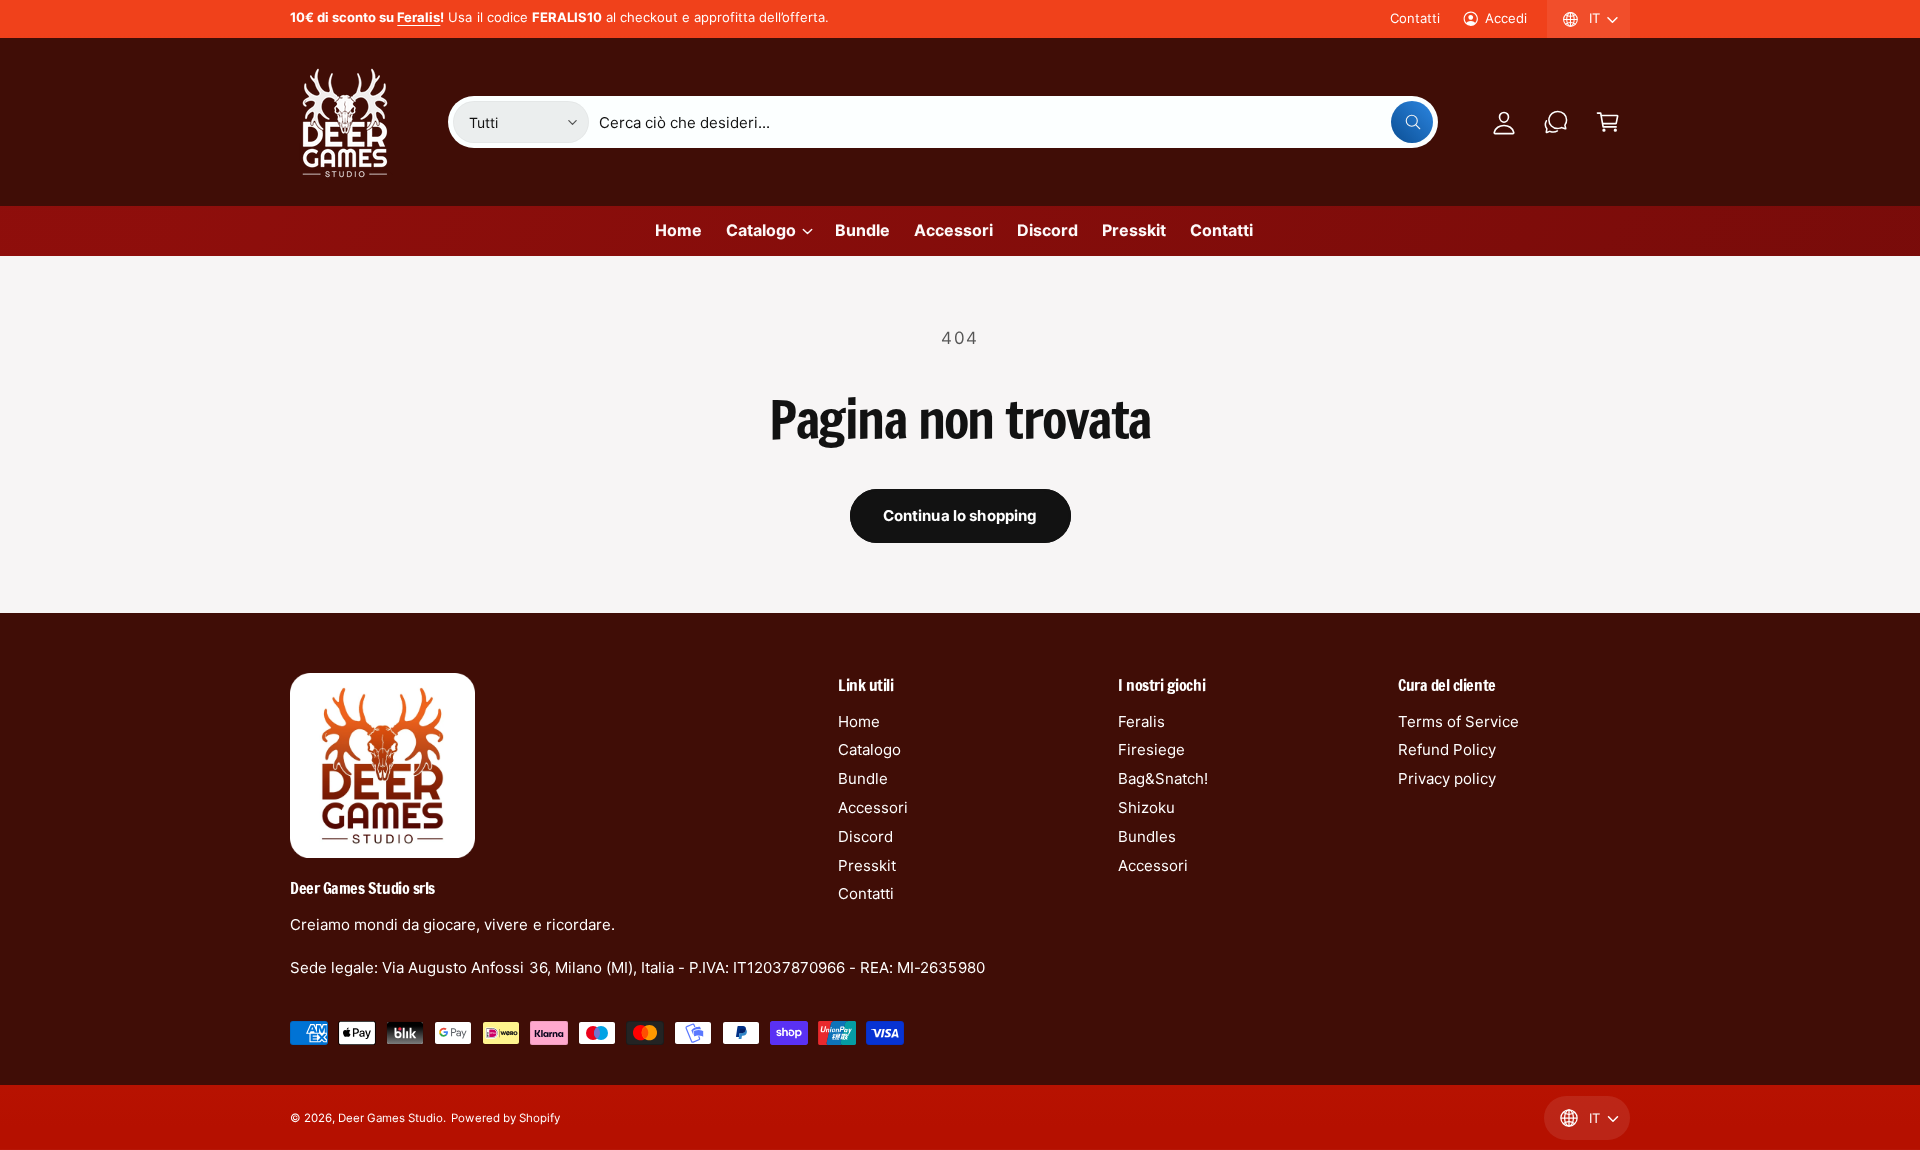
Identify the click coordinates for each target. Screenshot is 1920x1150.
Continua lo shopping (960, 515)
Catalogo (761, 230)
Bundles (1147, 836)
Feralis (1141, 721)
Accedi (1506, 18)
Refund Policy (1447, 749)
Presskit (867, 865)
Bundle (863, 778)
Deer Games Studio (390, 1118)
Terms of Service (1458, 721)
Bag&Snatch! (1163, 778)
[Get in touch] (1556, 122)
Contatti (1415, 18)
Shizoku (1146, 807)
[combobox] (1016, 122)
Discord (865, 836)
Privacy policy (1447, 778)
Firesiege (1151, 749)
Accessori (873, 807)
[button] (1608, 122)
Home (859, 721)
